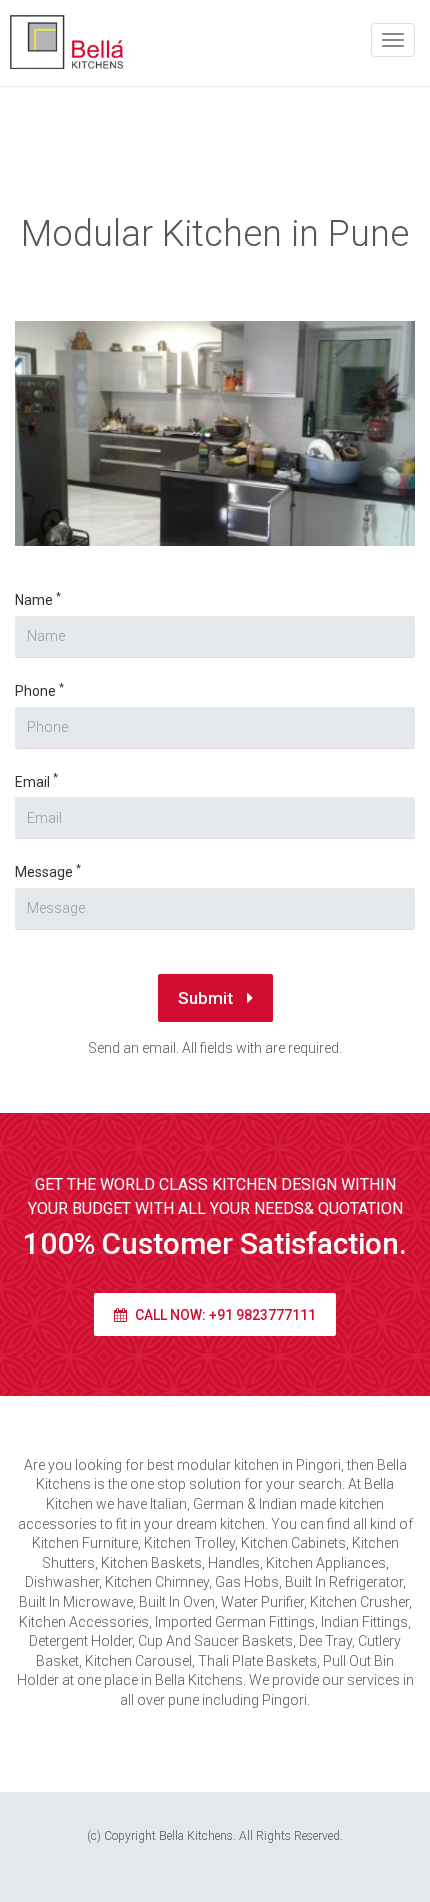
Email (36, 781)
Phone (39, 690)
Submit (207, 998)
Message (48, 871)
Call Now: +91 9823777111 (224, 1315)
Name (38, 599)
